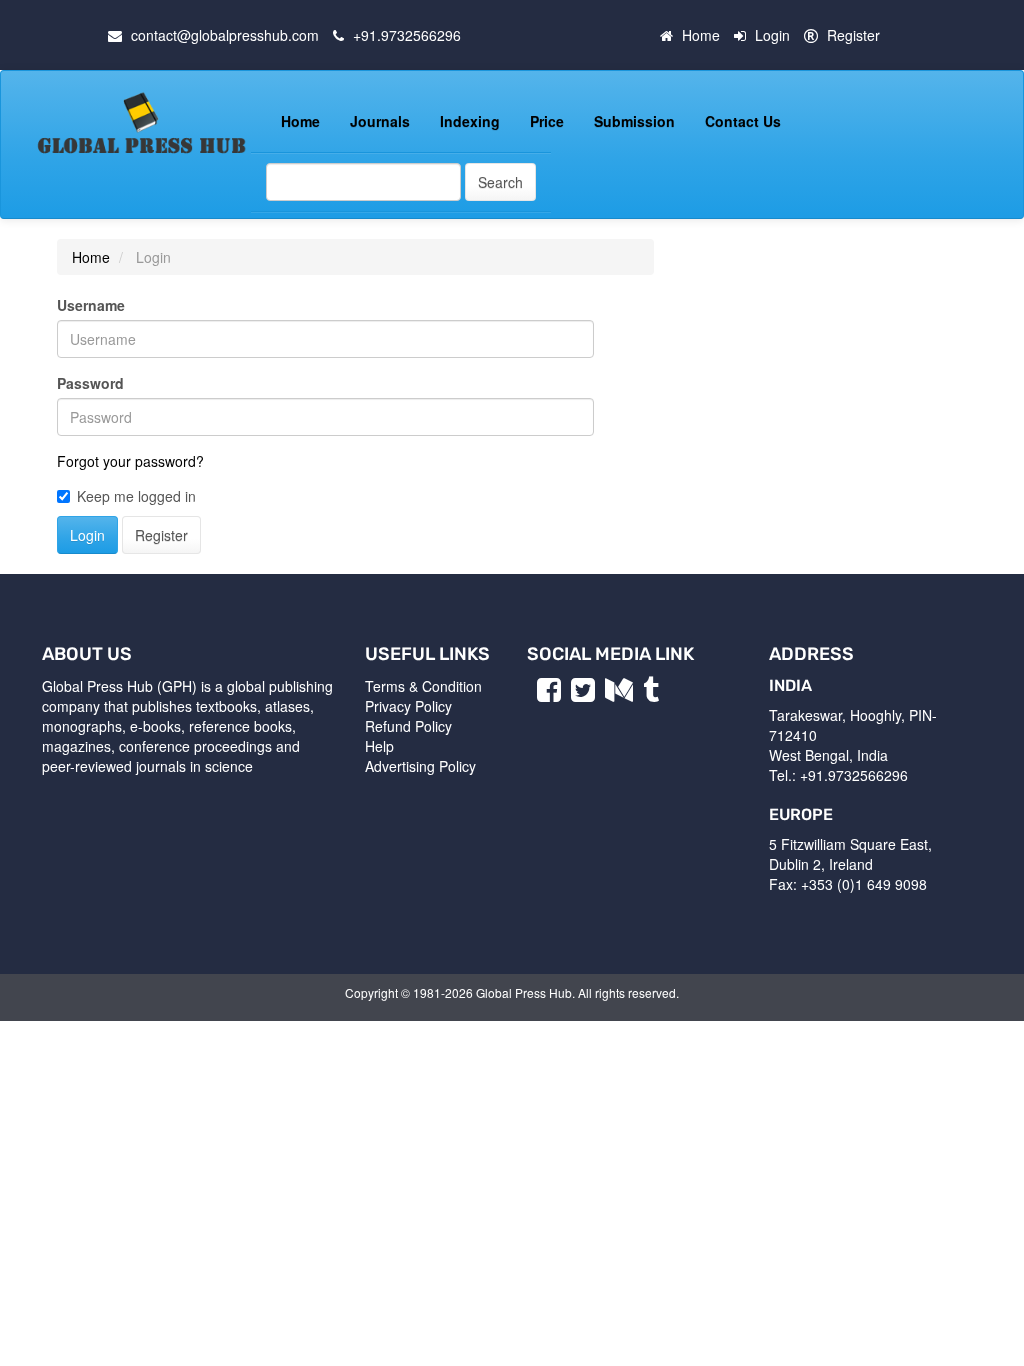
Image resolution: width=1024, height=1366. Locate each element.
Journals (380, 121)
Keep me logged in (136, 496)
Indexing (470, 121)
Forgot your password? (130, 461)
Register (853, 35)
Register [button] (161, 535)
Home (701, 35)
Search (500, 182)
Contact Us (743, 121)
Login (772, 35)
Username (91, 305)
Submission (634, 121)
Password (90, 383)
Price (547, 121)
